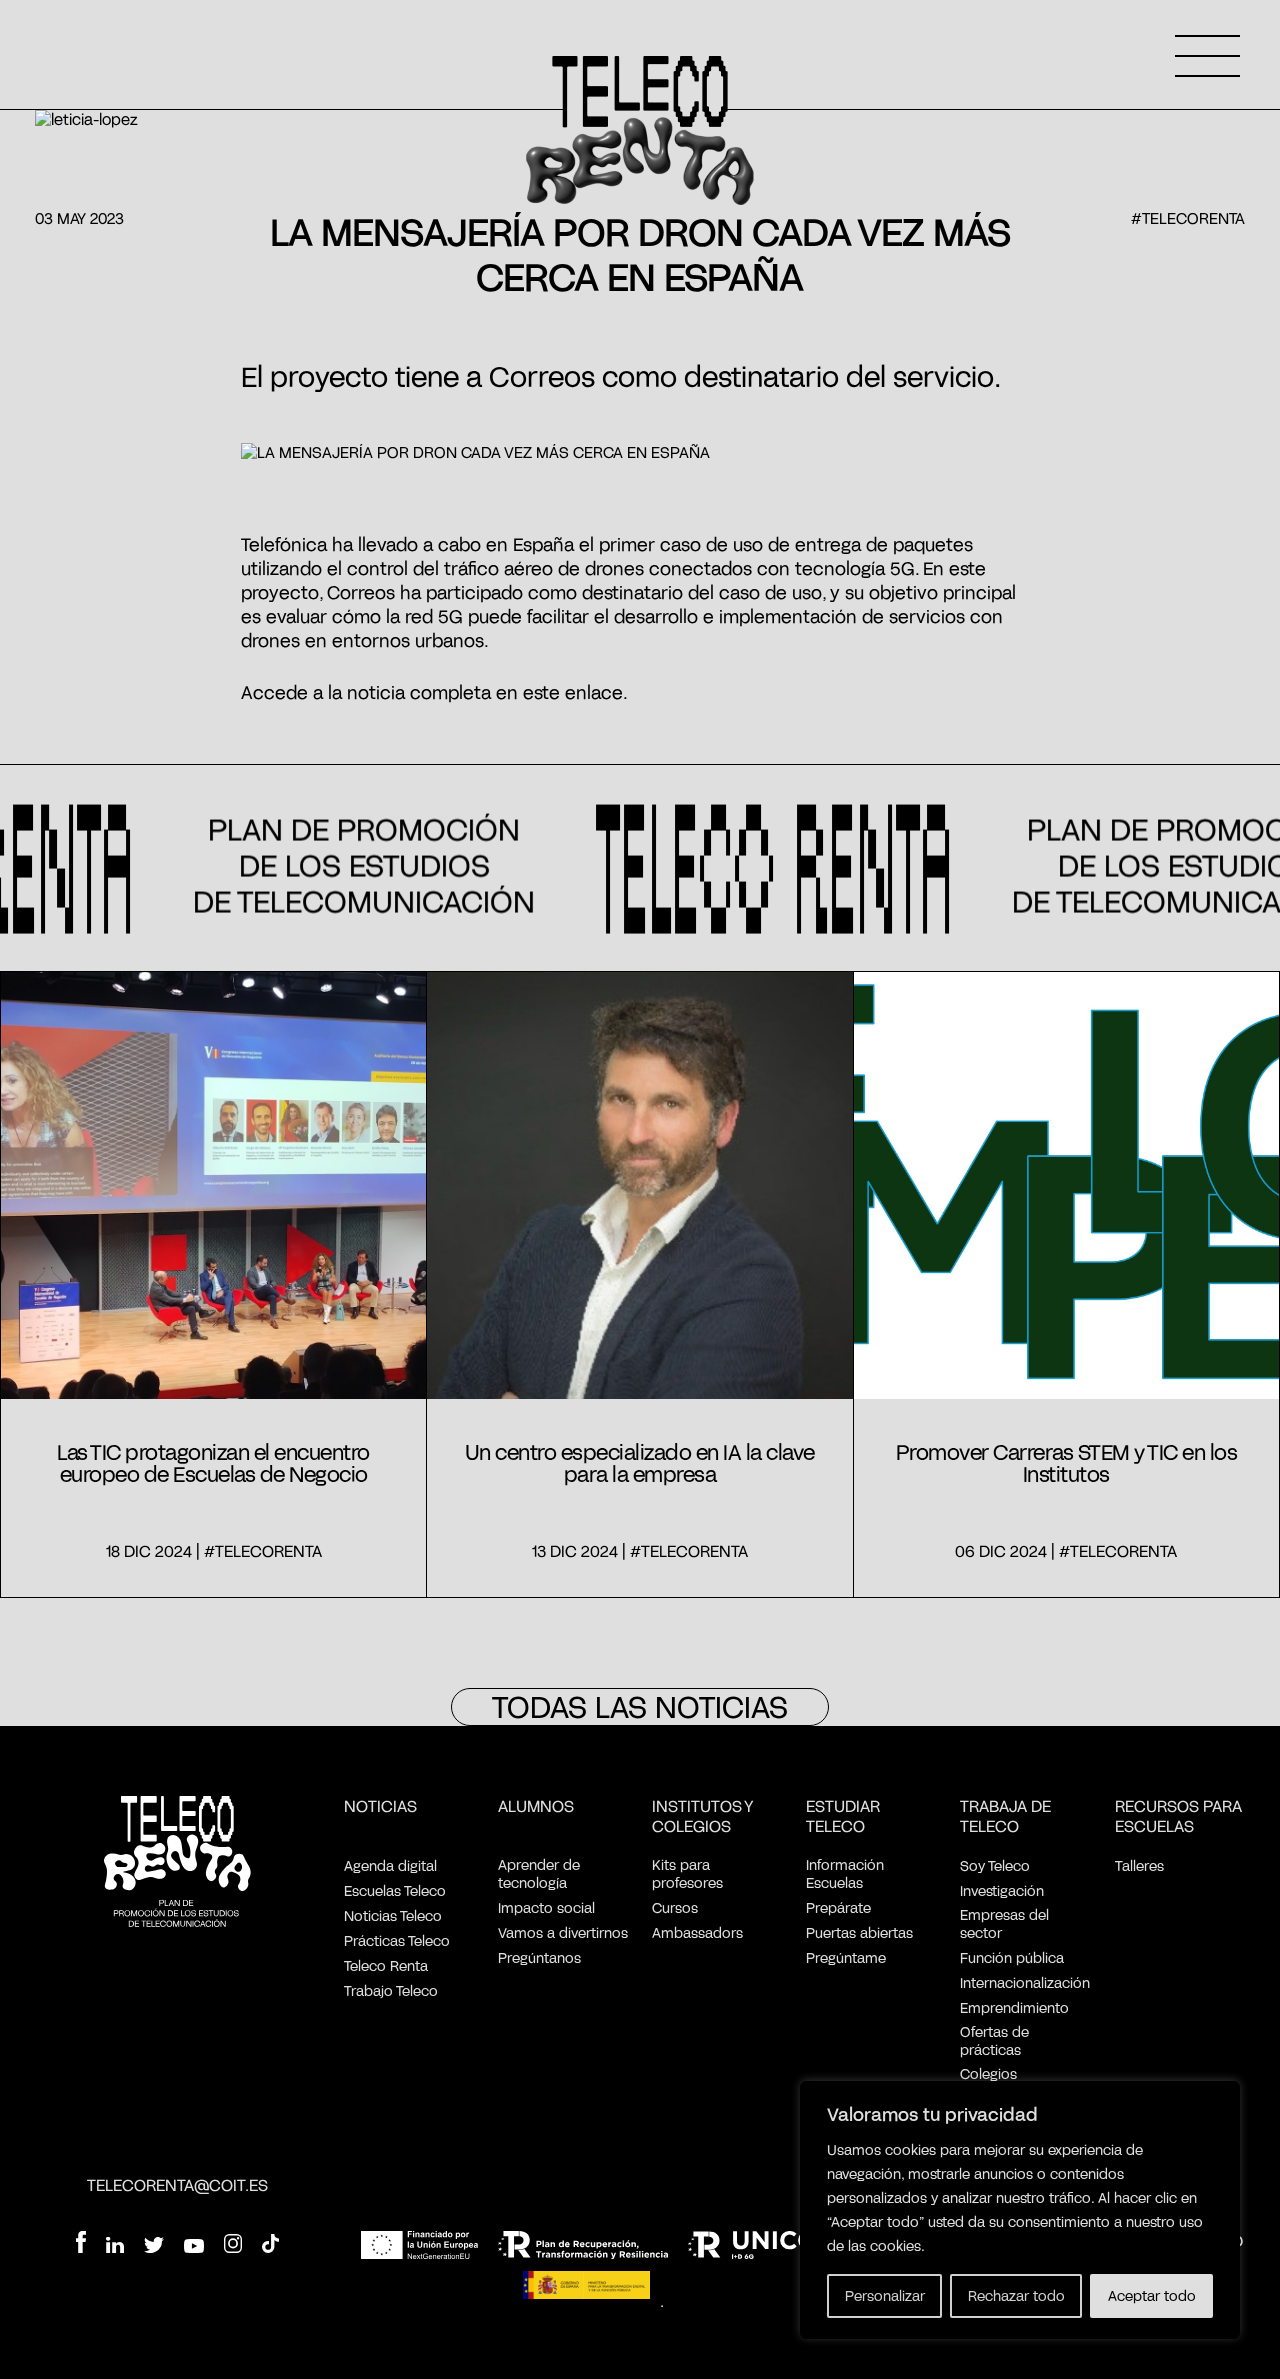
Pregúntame (846, 1957)
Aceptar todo (1152, 2295)
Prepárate (838, 1907)
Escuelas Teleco (395, 1890)
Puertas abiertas (859, 1932)
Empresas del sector (1004, 1923)
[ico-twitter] (154, 2247)
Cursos (675, 1907)
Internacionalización (1025, 1982)
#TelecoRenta (1188, 218)
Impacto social (546, 1907)
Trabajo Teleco (391, 1990)
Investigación (1002, 1890)
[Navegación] (1207, 56)
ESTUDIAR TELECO (843, 1815)
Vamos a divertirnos (563, 1932)
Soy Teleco (995, 1865)
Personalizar (885, 2295)
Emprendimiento (1014, 2007)
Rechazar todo (1016, 2295)
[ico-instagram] (233, 2245)
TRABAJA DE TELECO (1005, 1815)
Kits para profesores (687, 1873)
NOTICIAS (380, 1805)
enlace (594, 692)
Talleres (1139, 1865)
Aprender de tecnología (539, 1873)
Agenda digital (390, 1865)
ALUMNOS (536, 1805)
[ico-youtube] (194, 2247)
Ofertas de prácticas (994, 2040)
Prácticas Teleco (397, 1940)
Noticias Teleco (393, 1915)
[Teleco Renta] (177, 1863)
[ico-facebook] (81, 2244)
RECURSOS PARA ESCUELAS (1178, 1815)
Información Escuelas (845, 1873)
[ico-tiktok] (270, 2245)
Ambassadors (697, 1932)
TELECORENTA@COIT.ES (177, 2184)
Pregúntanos (539, 1957)
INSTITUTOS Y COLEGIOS (703, 1815)
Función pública (1012, 1957)
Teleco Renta (386, 1965)
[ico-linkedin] (114, 2247)
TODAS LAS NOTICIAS (640, 1706)
